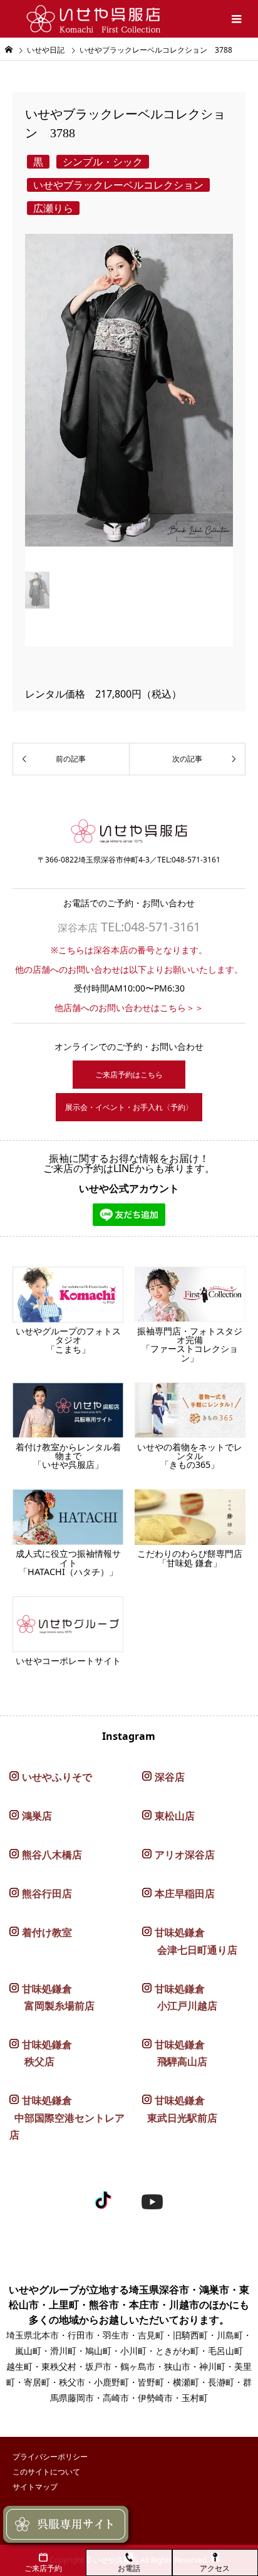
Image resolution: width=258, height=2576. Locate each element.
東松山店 (175, 1816)
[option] (129, 400)
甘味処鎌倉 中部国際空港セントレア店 (67, 2117)
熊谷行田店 (47, 1893)
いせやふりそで (57, 1777)
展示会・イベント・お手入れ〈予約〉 (129, 1107)
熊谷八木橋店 (52, 1855)
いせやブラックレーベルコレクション (118, 185)
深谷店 (170, 1777)
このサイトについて (46, 2472)
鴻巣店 (37, 1816)
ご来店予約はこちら (129, 1075)
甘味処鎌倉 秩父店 (41, 2053)
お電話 (129, 2568)
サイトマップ (35, 2487)
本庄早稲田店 (185, 1893)
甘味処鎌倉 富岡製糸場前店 (52, 1997)
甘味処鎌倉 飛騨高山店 (175, 2053)
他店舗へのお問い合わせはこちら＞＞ (129, 1008)
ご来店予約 (43, 2568)
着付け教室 (47, 1932)
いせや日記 (46, 50)
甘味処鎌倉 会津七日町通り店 (190, 1941)
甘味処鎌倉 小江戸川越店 (180, 1997)
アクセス (215, 2568)
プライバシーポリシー (50, 2457)
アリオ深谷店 (185, 1855)
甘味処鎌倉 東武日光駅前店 (180, 2109)
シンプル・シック (103, 162)
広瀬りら (53, 208)
